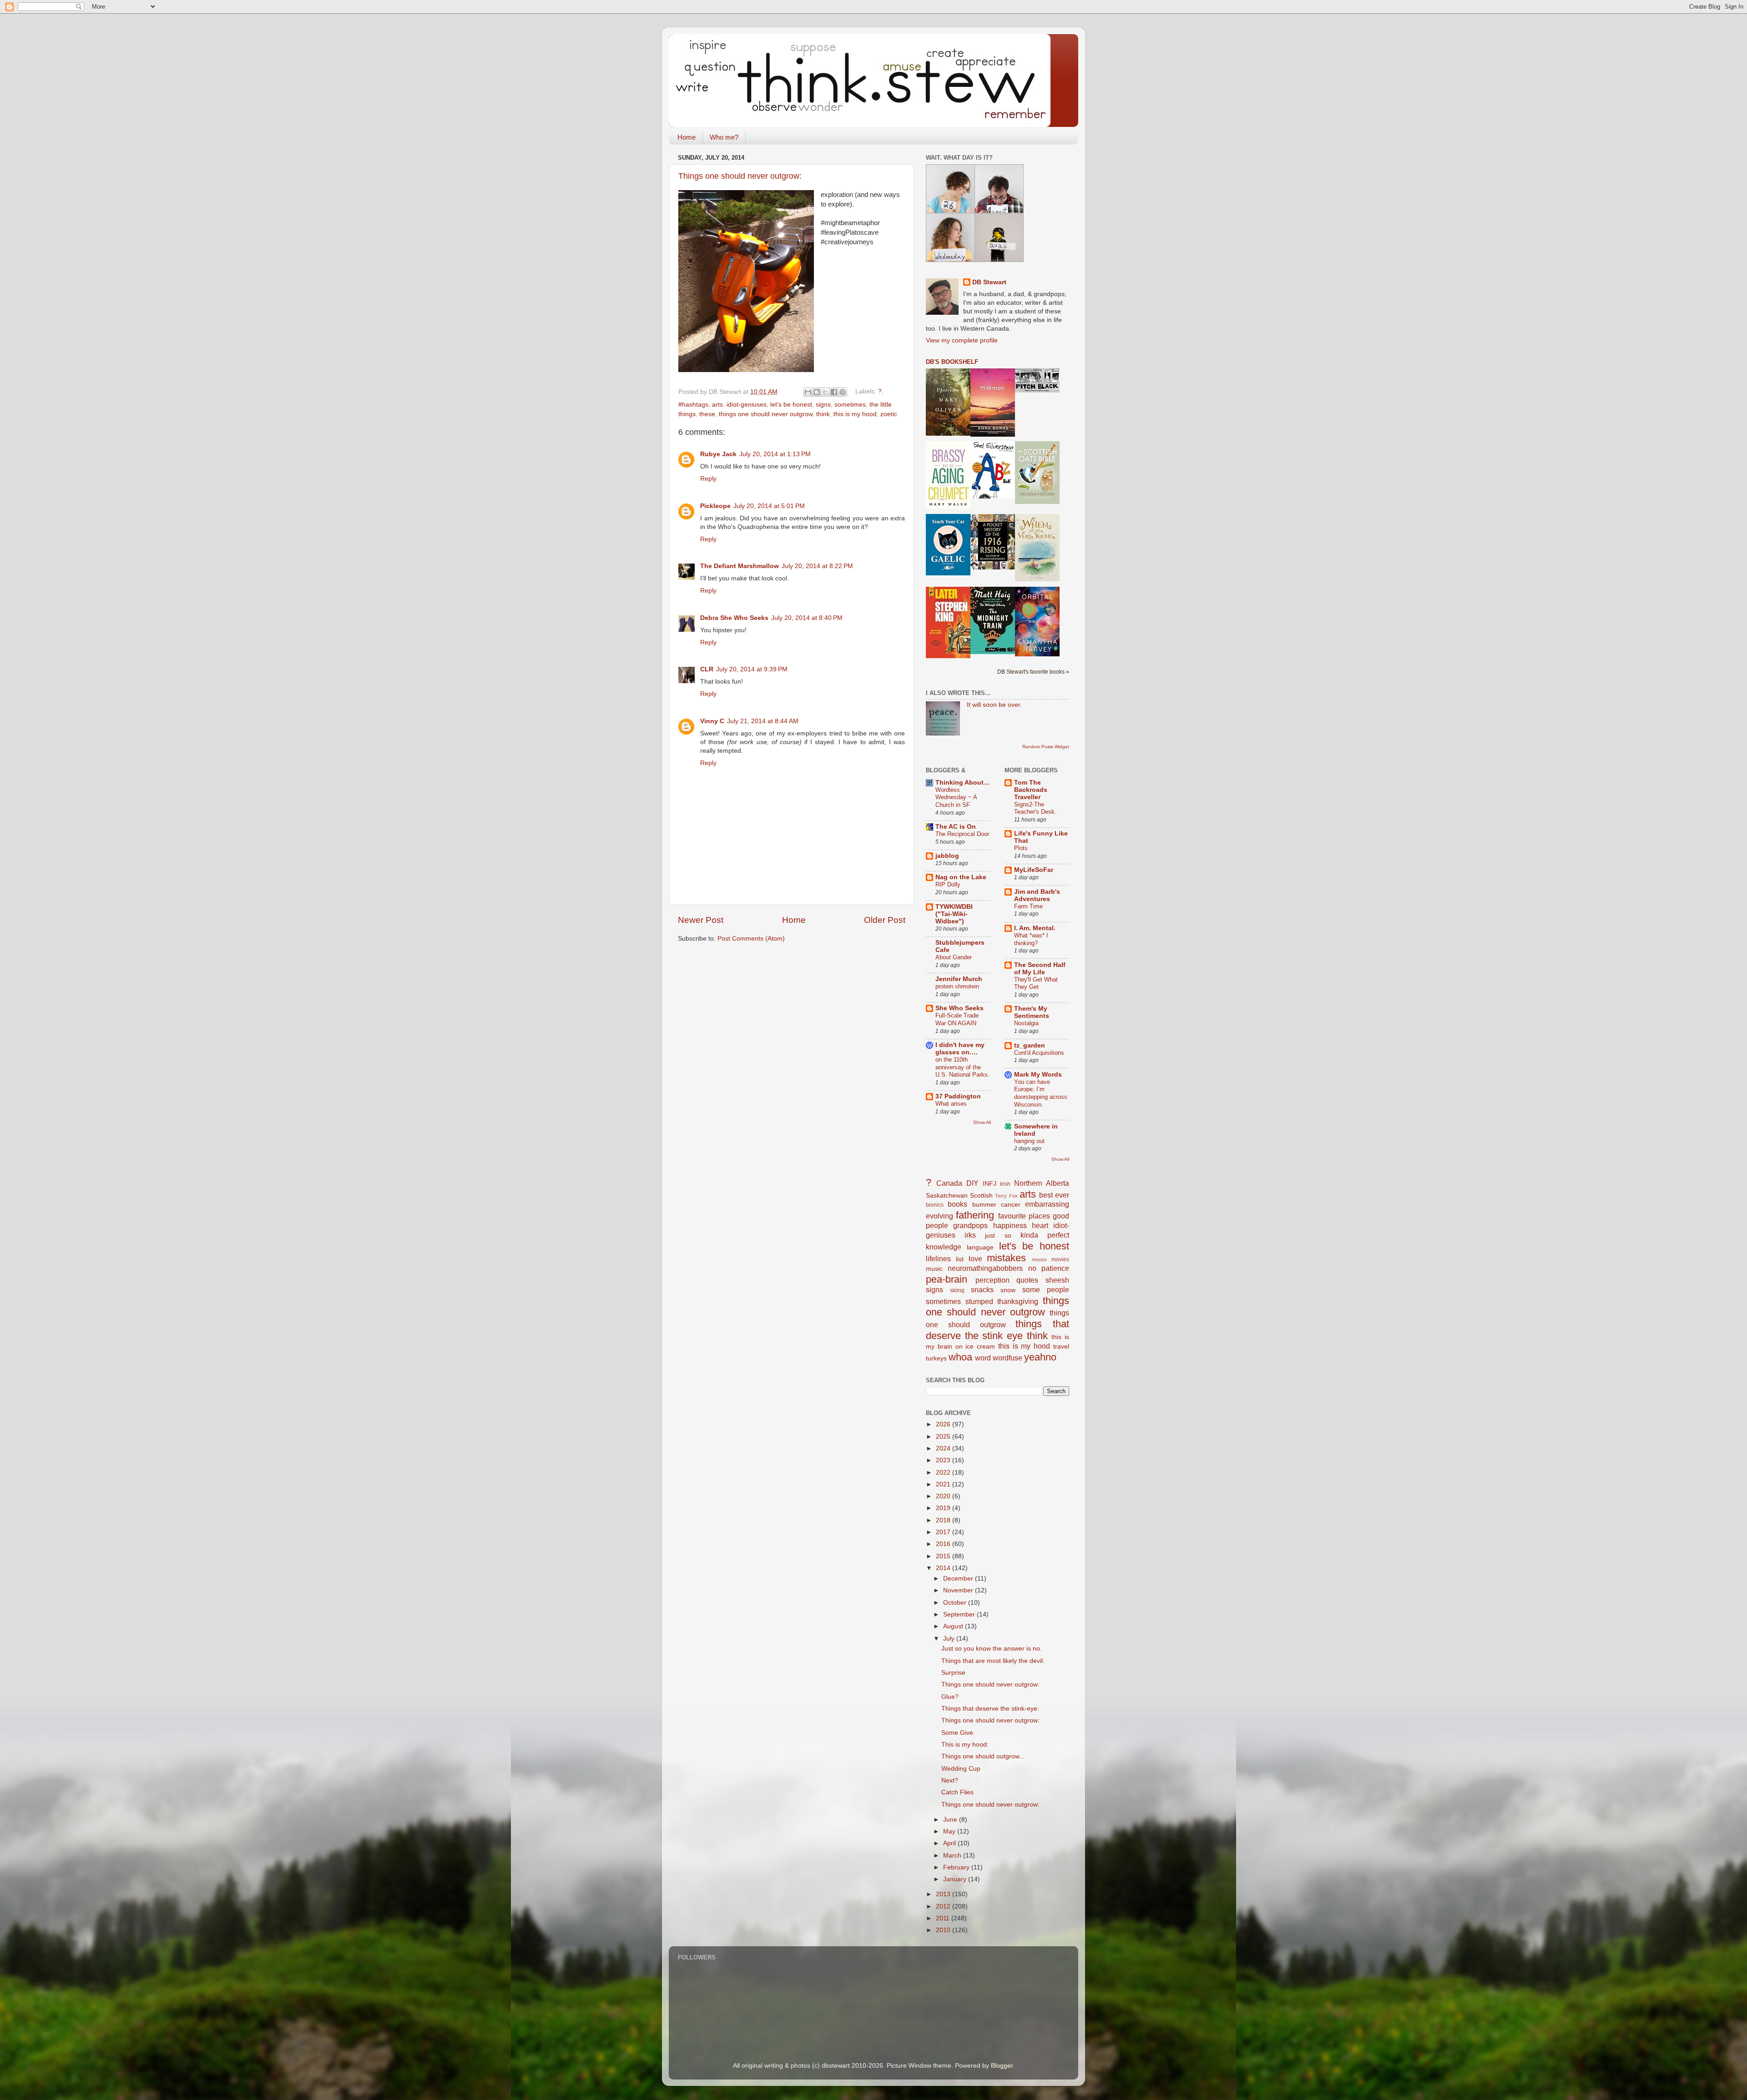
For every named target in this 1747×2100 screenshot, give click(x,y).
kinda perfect (1045, 1235)
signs (823, 405)
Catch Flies (957, 1792)
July (950, 1639)
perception (992, 1280)
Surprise (953, 1673)
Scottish (981, 1196)
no (1032, 1268)
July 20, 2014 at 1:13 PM (775, 454)
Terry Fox (1006, 1196)
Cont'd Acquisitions (1039, 1053)
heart (1040, 1225)
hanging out (1029, 1141)
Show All (982, 1122)
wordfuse (1007, 1358)
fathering (975, 1215)
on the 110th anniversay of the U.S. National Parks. (962, 1067)
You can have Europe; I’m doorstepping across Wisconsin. (1041, 1093)
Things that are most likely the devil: (993, 1661)
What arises (951, 1104)
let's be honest (791, 405)
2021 (944, 1484)
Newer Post (701, 920)
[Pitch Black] (1037, 390)
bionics (935, 1205)
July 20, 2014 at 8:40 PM (807, 618)
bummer (984, 1205)
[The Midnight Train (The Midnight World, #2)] (993, 652)
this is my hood (855, 414)
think (823, 414)
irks (970, 1235)
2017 (944, 1532)
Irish (1005, 1184)
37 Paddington (958, 1096)
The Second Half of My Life (1040, 969)
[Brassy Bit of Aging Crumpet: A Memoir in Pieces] (948, 506)
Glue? (950, 1697)
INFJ (990, 1184)
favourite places (1024, 1216)
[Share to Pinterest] (843, 392)
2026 (944, 1424)
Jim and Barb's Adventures (1037, 895)
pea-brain (947, 1279)
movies (1060, 1259)
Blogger (1002, 2066)
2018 (944, 1520)
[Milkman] (993, 435)
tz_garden (1030, 1045)
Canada (949, 1183)
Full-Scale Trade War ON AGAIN (957, 1019)
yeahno (1040, 1357)
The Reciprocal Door (962, 834)
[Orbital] (1037, 654)
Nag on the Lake (961, 877)
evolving (939, 1216)
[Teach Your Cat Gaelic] (948, 573)
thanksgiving (1018, 1301)
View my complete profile (962, 340)
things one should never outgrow (766, 414)
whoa (960, 1357)
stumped (979, 1301)
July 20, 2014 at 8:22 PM (817, 566)
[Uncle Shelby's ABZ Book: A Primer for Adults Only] (993, 496)
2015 (944, 1556)
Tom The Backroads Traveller (1031, 790)
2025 (944, 1437)
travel (1061, 1347)
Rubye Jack (718, 454)
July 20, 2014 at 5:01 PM (769, 506)
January (956, 1879)
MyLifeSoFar (1034, 870)
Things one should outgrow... (983, 1756)
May (950, 1831)
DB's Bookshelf (952, 362)
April (950, 1843)
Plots (1021, 848)
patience (1055, 1268)
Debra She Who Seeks (734, 618)
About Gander (954, 957)
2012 (944, 1906)
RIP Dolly (948, 884)
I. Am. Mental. (1035, 928)
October (956, 1603)
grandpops (970, 1225)
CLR (707, 669)
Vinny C (712, 721)
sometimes (850, 405)
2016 (944, 1544)
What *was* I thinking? (1031, 939)
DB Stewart (989, 282)
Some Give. (958, 1733)
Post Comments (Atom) (751, 939)
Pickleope (715, 506)
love (975, 1259)
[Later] (948, 656)
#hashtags (693, 405)
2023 (944, 1460)
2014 (944, 1568)
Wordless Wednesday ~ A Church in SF (956, 797)
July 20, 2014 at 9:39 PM (752, 669)
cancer (1011, 1205)
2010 (944, 1930)
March (953, 1856)
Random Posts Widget (1046, 747)
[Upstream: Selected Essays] (948, 434)
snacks (982, 1289)
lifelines (938, 1259)
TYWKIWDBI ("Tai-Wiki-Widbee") (954, 914)
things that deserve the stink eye (997, 1330)
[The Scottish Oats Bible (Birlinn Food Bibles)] (1037, 502)
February (957, 1867)
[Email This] (808, 392)
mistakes (1006, 1258)
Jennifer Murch (959, 979)
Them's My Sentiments (1032, 1012)
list (960, 1259)
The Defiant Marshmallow (740, 566)
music (934, 1269)
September (960, 1614)
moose (1039, 1259)
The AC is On (956, 827)
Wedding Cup (961, 1769)
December (959, 1579)
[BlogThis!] (817, 392)
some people (1046, 1289)
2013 (944, 1894)
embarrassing (1047, 1204)
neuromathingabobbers (985, 1268)
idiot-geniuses (747, 405)
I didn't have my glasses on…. (960, 1049)
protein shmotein (957, 986)
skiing (957, 1290)
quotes (1027, 1280)
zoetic (889, 414)
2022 (944, 1473)
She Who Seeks (959, 1008)
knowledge (944, 1247)
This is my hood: (965, 1745)
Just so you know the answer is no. (992, 1649)
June (951, 1820)
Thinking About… (963, 783)
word (983, 1358)
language (980, 1247)
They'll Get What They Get (1036, 983)
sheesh (1057, 1280)
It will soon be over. (994, 705)
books (957, 1204)
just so (998, 1236)
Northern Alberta (1042, 1183)
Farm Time (1028, 906)
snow (1008, 1290)
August (954, 1626)
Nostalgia (1026, 1023)
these (707, 414)
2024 (944, 1448)
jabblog (947, 856)
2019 (944, 1508)
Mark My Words (1038, 1075)
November (959, 1590)
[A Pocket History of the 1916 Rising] (993, 567)
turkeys (936, 1358)
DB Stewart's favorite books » (1033, 672)
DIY (972, 1183)
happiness (1010, 1225)
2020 (944, 1496)
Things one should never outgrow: (740, 176)
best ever (1054, 1195)
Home (687, 137)
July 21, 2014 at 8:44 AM (763, 721)
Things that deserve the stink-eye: (990, 1709)
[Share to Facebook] (834, 392)
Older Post (885, 920)
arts (717, 405)
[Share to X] (825, 392)
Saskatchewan (947, 1196)
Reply (708, 479)
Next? (950, 1780)
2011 (944, 1918)
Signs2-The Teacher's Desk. (1035, 808)
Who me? (724, 137)
